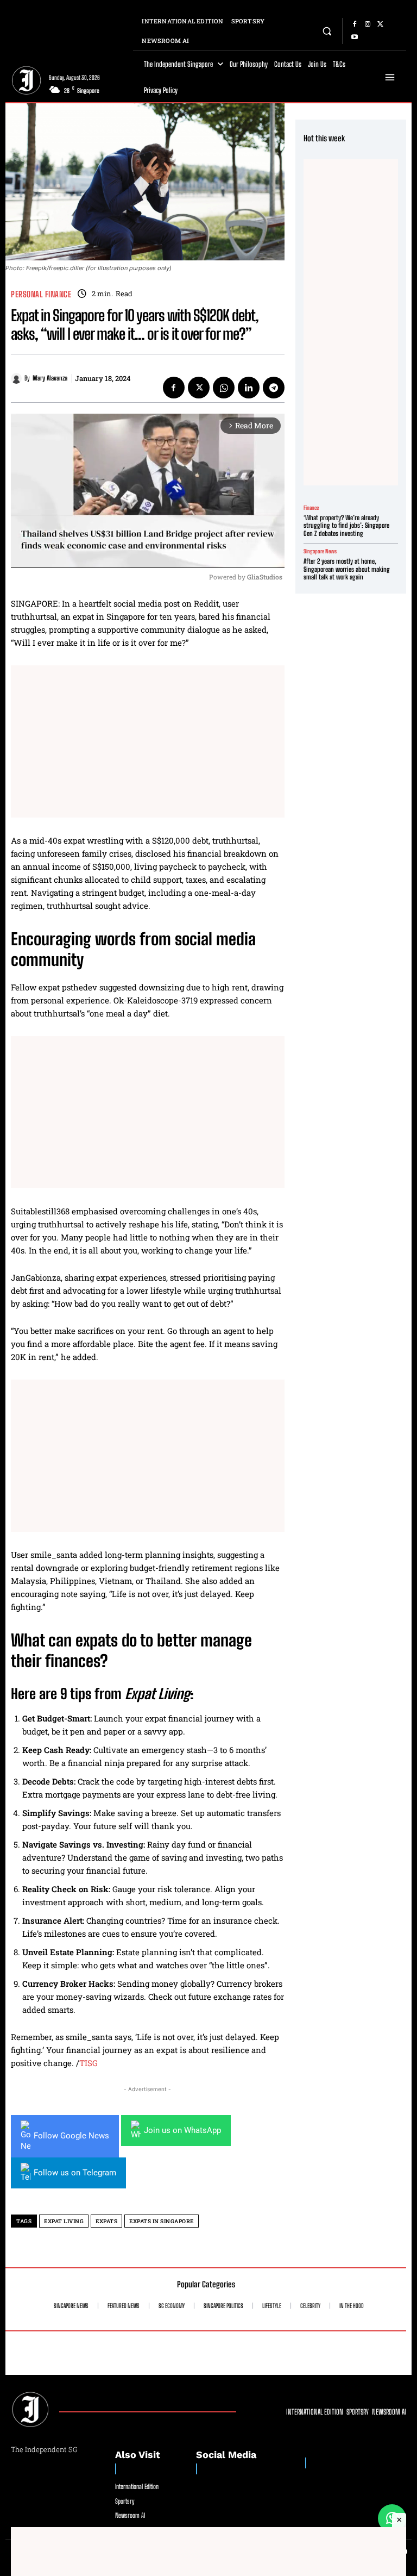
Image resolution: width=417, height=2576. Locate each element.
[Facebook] (355, 24)
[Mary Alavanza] (18, 378)
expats (106, 2221)
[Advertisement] (148, 741)
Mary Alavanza (50, 378)
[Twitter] (381, 24)
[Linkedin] (249, 388)
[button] (327, 31)
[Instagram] (368, 24)
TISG (89, 2063)
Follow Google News (71, 2136)
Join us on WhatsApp (182, 2130)
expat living (64, 2221)
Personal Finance (41, 294)
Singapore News (320, 551)
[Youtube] (355, 38)
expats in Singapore (162, 2221)
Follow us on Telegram (75, 2173)
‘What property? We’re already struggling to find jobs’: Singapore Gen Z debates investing (346, 526)
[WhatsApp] (224, 388)
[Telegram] (274, 388)
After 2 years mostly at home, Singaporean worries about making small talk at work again (347, 569)
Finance (311, 508)
